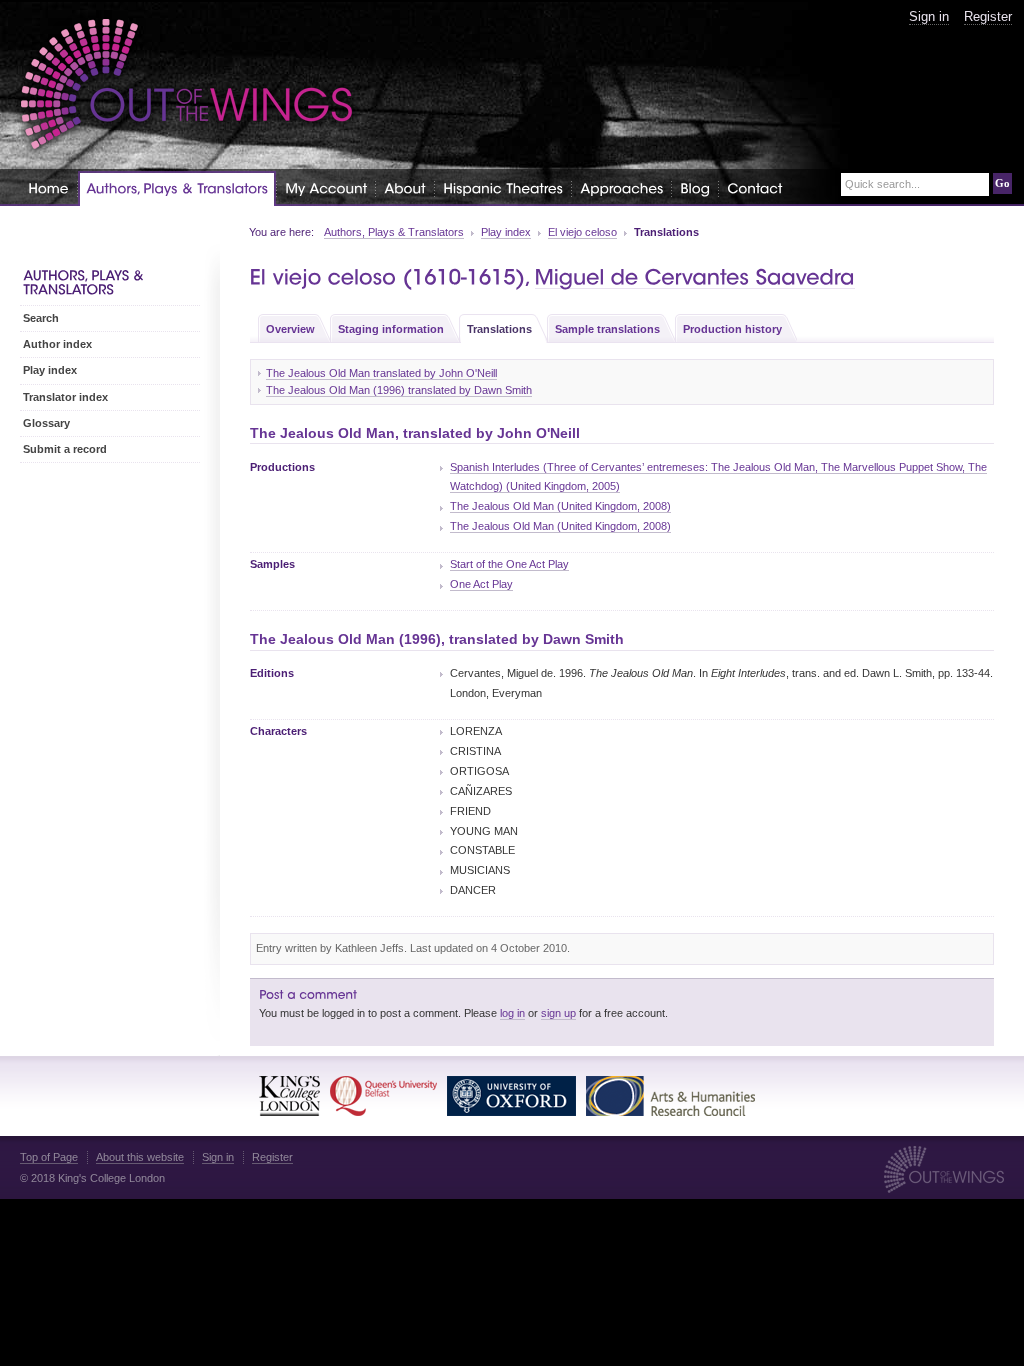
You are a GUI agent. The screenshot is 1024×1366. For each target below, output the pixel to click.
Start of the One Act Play (509, 564)
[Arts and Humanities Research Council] (670, 1096)
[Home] (48, 187)
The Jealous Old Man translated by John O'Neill (381, 373)
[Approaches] (621, 187)
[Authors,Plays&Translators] (177, 188)
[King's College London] (289, 1096)
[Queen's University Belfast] (383, 1096)
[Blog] (695, 187)
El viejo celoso (582, 232)
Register (988, 16)
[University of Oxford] (511, 1096)
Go (1002, 183)
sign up (558, 1013)
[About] (405, 187)
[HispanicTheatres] (503, 187)
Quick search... (882, 184)
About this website (140, 1157)
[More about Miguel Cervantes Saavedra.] (695, 277)
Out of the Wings (187, 84)
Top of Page (49, 1157)
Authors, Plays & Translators (394, 232)
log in (512, 1013)
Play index (506, 232)
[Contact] (754, 187)
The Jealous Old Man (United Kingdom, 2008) (560, 506)
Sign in (929, 16)
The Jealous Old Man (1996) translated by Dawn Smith (399, 390)
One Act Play (481, 584)
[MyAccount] (326, 187)
